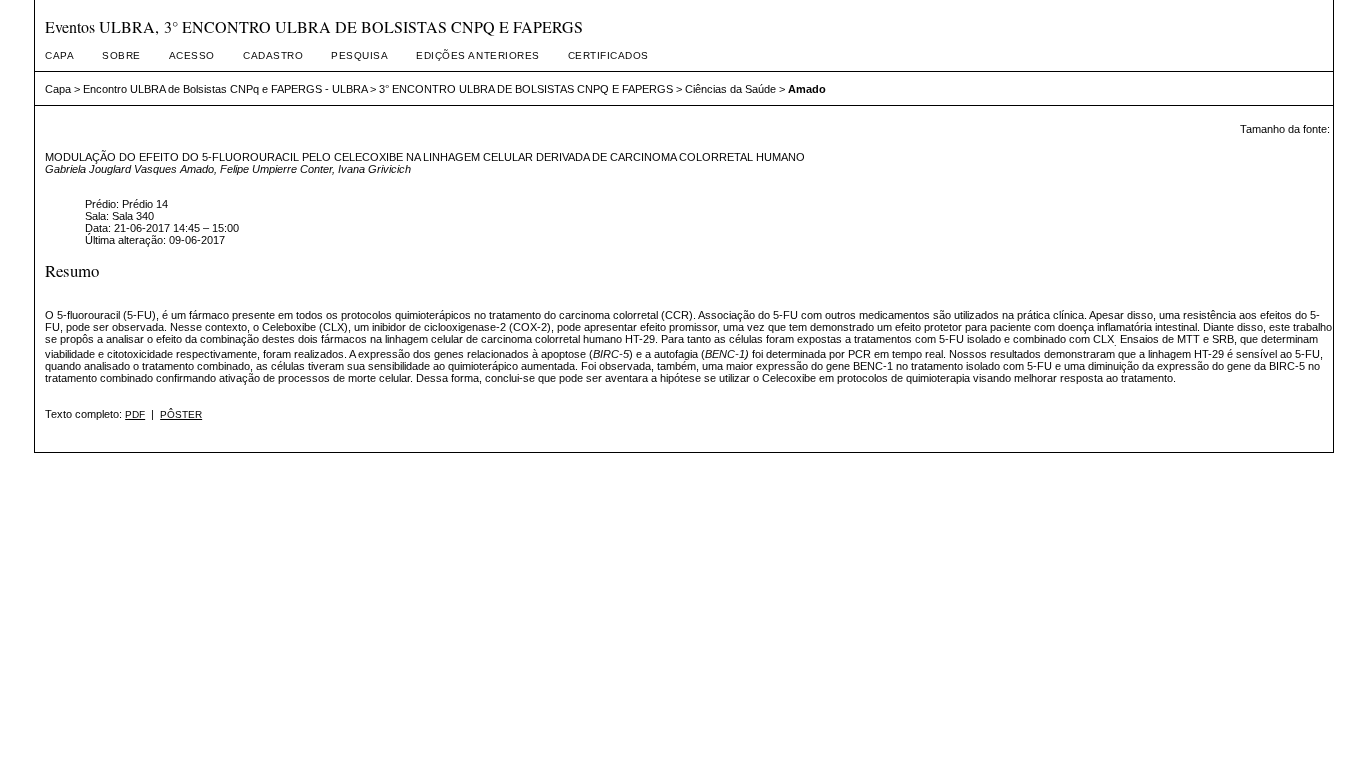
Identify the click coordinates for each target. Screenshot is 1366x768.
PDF (135, 414)
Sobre (121, 55)
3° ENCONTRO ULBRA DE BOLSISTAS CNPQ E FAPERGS (526, 89)
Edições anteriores (477, 55)
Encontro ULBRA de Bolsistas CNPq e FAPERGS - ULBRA (225, 89)
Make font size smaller (1258, 146)
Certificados (608, 55)
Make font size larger (1306, 146)
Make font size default (1282, 146)
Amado (807, 89)
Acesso (192, 55)
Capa (59, 55)
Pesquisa (359, 55)
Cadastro (273, 55)
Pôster (181, 414)
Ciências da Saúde (730, 89)
